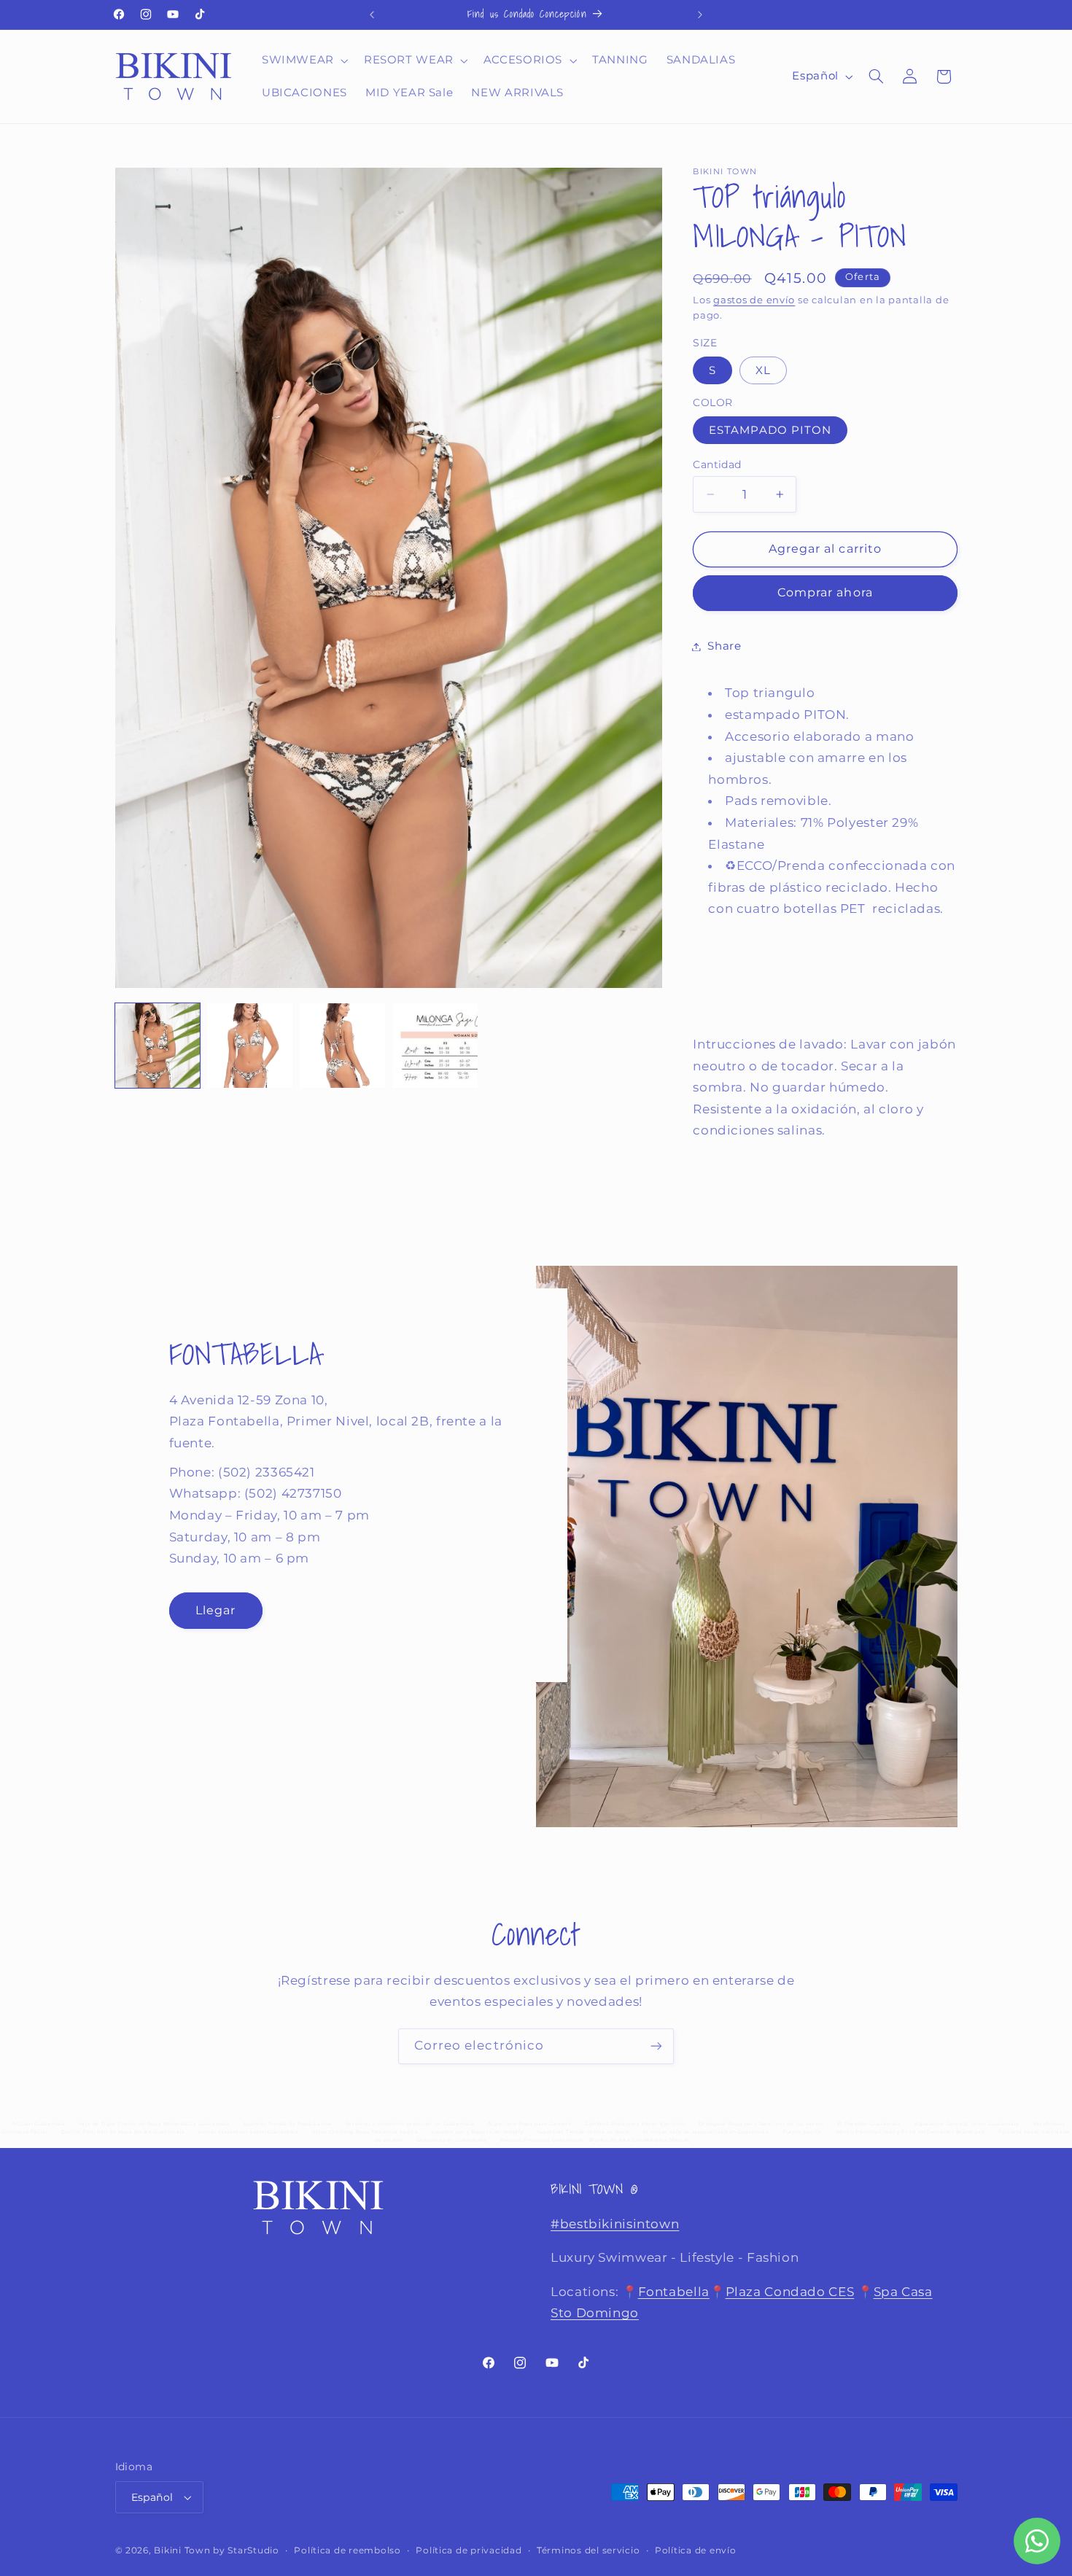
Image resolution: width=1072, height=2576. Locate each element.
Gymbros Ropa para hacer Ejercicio (635, 2124)
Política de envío (696, 2550)
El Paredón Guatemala (869, 2124)
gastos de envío (754, 300)
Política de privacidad (469, 2550)
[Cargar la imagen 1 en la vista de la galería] (158, 1046)
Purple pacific (803, 2132)
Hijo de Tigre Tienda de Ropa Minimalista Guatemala (155, 2124)
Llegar (215, 1610)
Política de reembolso (347, 2550)
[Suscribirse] (656, 2046)
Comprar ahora (825, 592)
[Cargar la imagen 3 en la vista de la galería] (342, 1046)
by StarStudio (246, 2550)
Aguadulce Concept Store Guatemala (967, 2124)
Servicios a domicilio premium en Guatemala (410, 2124)
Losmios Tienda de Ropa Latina (288, 2124)
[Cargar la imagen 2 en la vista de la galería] (249, 1046)
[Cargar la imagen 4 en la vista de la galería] (435, 1046)
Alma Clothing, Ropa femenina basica (365, 2132)
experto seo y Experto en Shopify (477, 2132)
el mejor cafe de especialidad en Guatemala (706, 2132)
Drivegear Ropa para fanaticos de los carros (761, 2124)
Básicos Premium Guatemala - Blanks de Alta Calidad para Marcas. (596, 2140)
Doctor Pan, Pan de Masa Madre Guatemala (123, 2132)
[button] (303, 61)
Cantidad (717, 464)
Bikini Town (182, 2550)
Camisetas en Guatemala (452, 2140)
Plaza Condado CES (790, 2292)
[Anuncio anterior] (372, 15)
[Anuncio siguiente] (700, 15)
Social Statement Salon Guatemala (248, 2132)
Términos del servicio (588, 2550)
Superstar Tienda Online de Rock (583, 2132)
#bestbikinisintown (615, 2224)
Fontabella (674, 2292)
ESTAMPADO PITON (770, 430)
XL (763, 370)
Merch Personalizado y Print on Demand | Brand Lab (911, 2132)
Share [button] (724, 646)
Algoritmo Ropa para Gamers (529, 2124)
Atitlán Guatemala (39, 2124)
